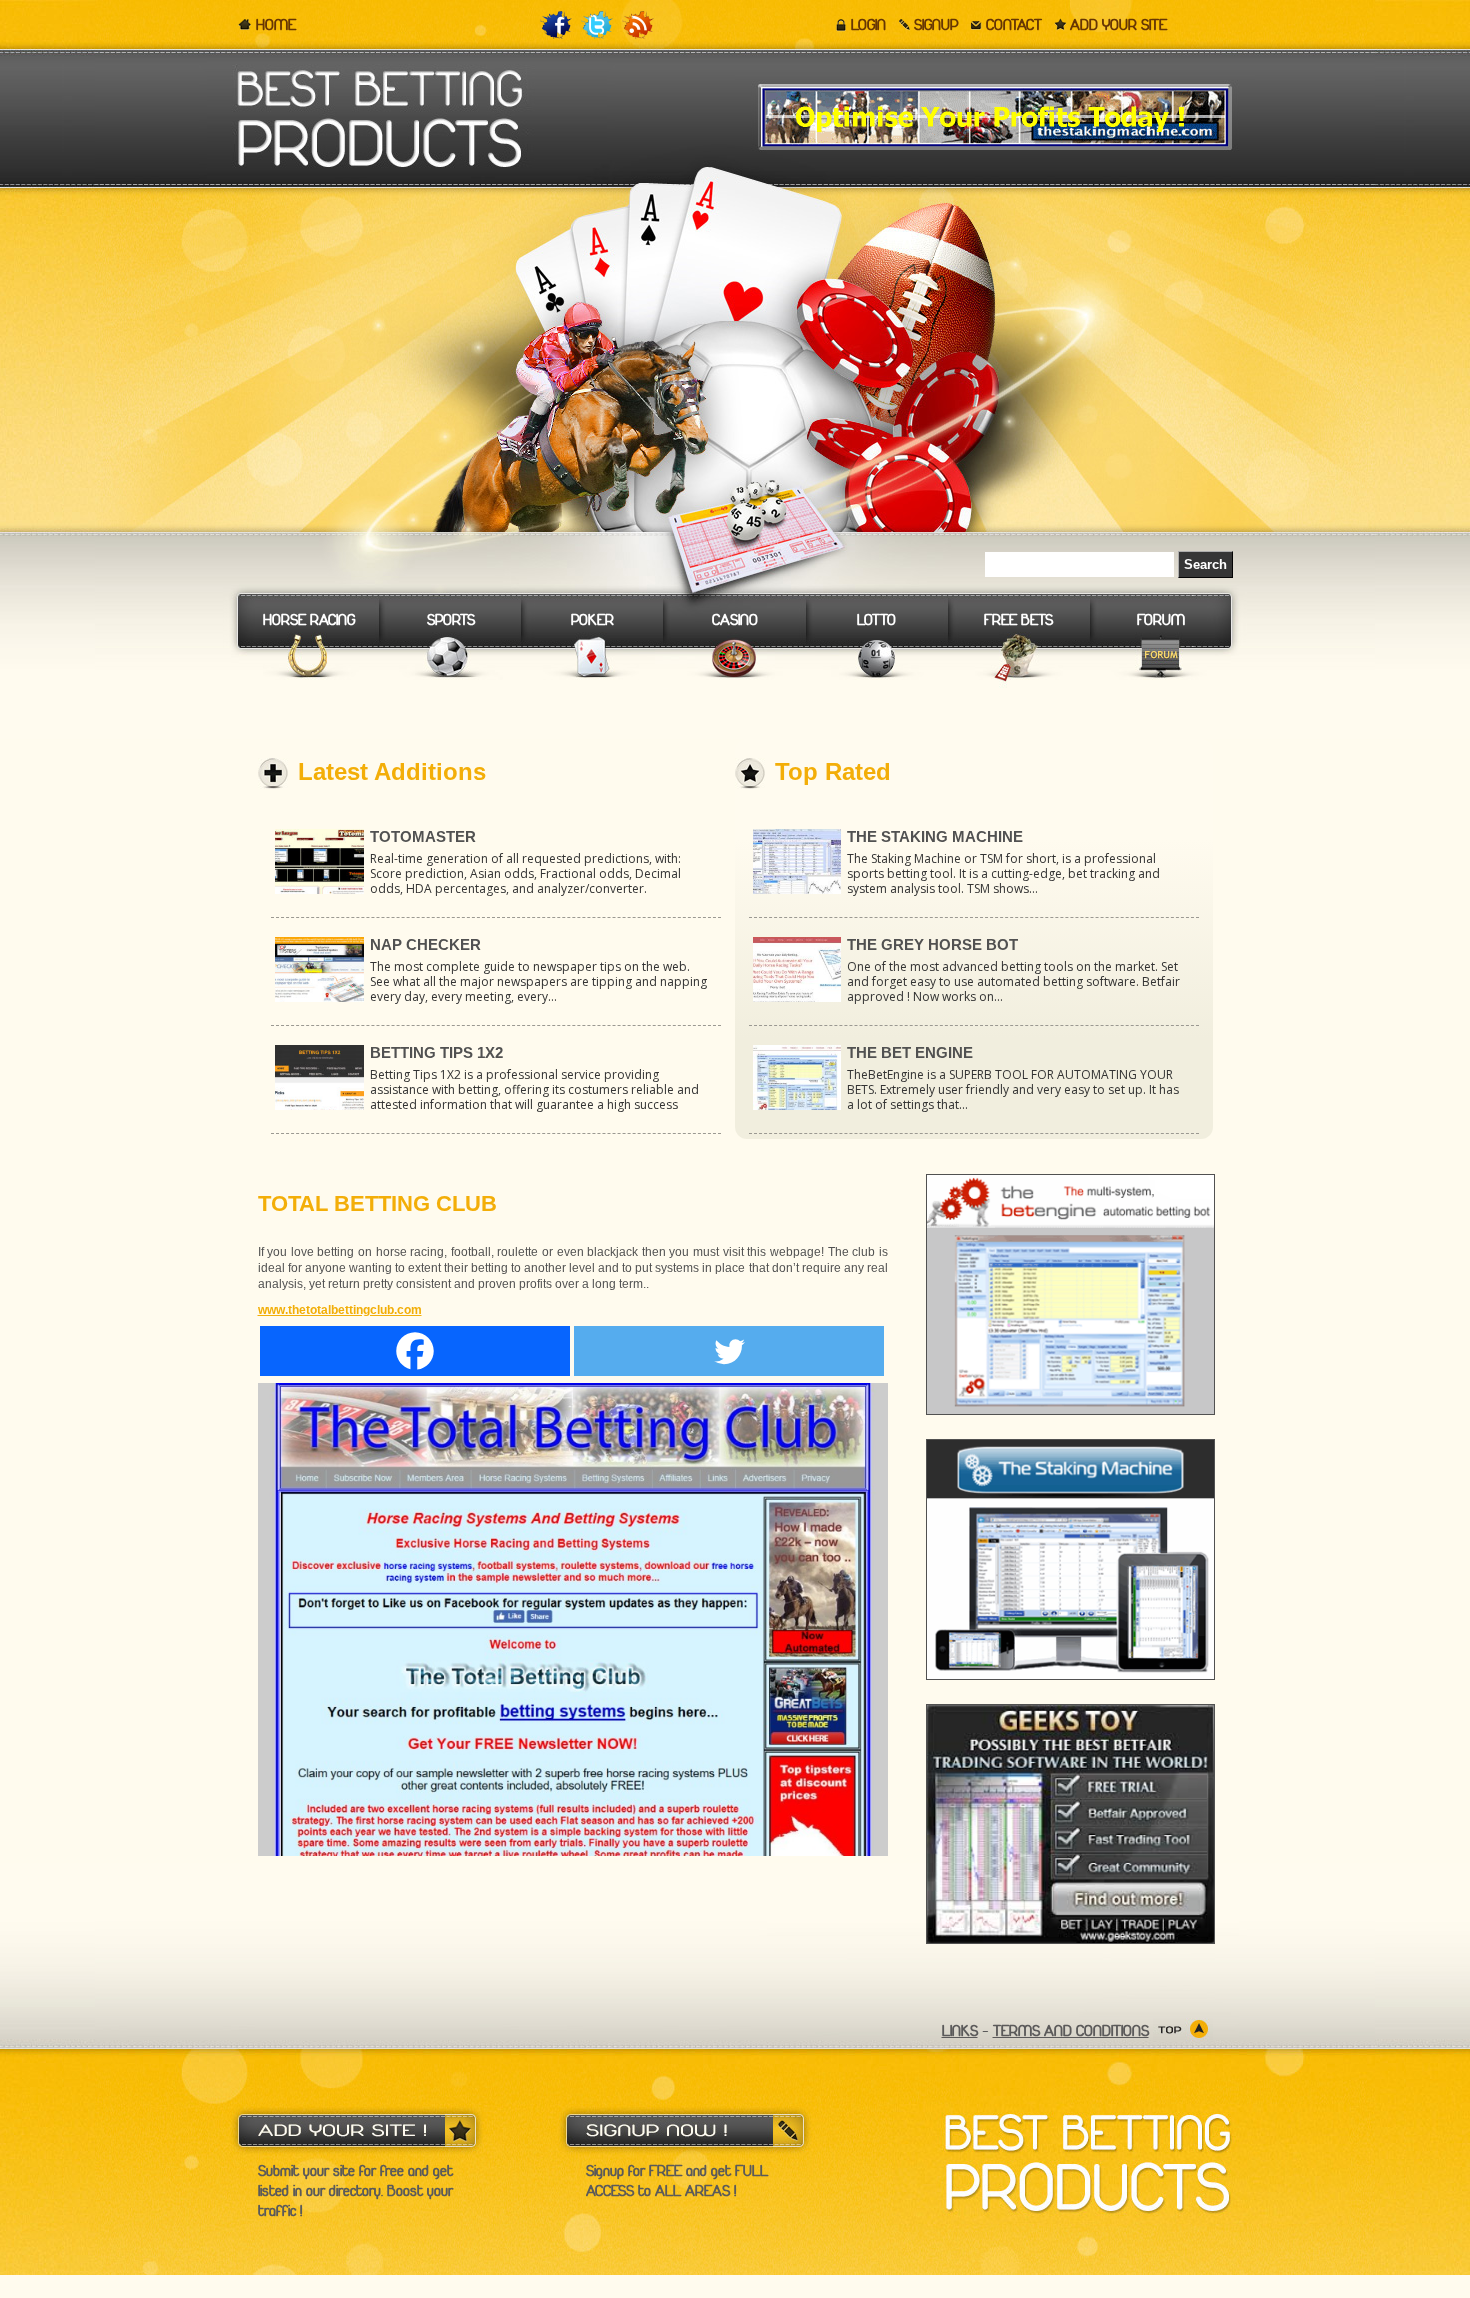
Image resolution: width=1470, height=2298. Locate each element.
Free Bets (1018, 620)
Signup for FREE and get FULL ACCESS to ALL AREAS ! (677, 2181)
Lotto (876, 620)
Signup (936, 25)
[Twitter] (729, 1351)
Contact (1014, 25)
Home (276, 25)
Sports (451, 620)
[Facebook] (415, 1351)
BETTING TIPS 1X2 (436, 1052)
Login (868, 25)
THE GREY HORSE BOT (932, 944)
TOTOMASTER (423, 836)
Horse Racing (309, 620)
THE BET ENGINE (910, 1052)
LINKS (960, 2031)
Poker (592, 620)
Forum (1161, 620)
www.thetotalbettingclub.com (340, 1310)
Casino (735, 620)
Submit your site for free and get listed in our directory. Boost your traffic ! (355, 2191)
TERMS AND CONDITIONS (1071, 2031)
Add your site (1118, 25)
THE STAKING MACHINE (935, 836)
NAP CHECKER (425, 944)
